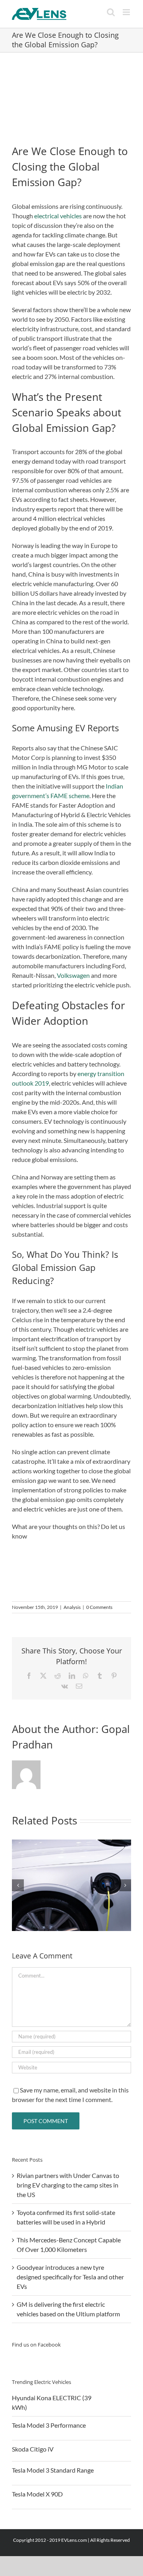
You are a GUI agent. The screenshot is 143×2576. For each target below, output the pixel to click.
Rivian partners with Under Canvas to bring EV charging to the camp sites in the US (68, 2185)
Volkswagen (73, 975)
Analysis (72, 1607)
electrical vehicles (58, 216)
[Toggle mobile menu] (127, 12)
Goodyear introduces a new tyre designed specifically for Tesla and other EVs (70, 2277)
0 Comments (99, 1607)
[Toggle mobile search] (111, 12)
